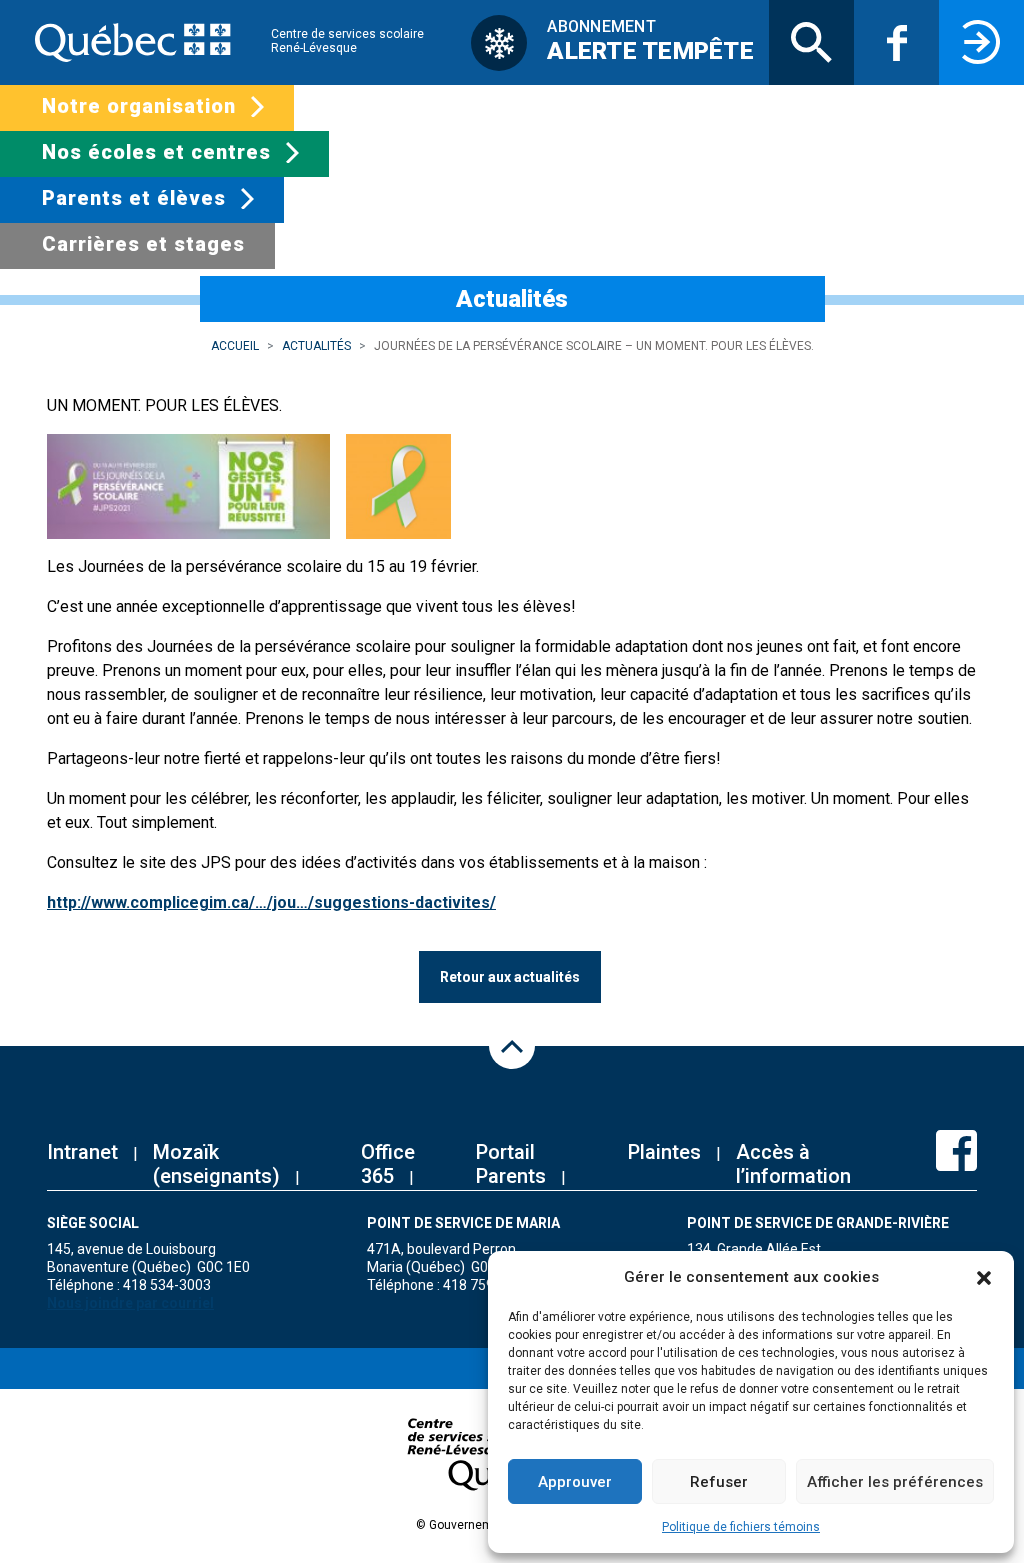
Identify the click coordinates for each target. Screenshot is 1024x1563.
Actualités (316, 346)
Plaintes (664, 1152)
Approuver (575, 1482)
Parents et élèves (134, 198)
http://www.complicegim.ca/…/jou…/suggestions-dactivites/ (271, 902)
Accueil (235, 346)
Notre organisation (139, 106)
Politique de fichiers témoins (741, 1527)
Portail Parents (511, 1164)
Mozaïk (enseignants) (216, 1164)
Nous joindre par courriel (130, 1303)
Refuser (719, 1482)
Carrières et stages (143, 244)
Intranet (82, 1152)
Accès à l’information (793, 1164)
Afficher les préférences (895, 1482)
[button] (984, 1277)
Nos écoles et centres (156, 152)
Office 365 (388, 1164)
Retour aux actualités (510, 977)
